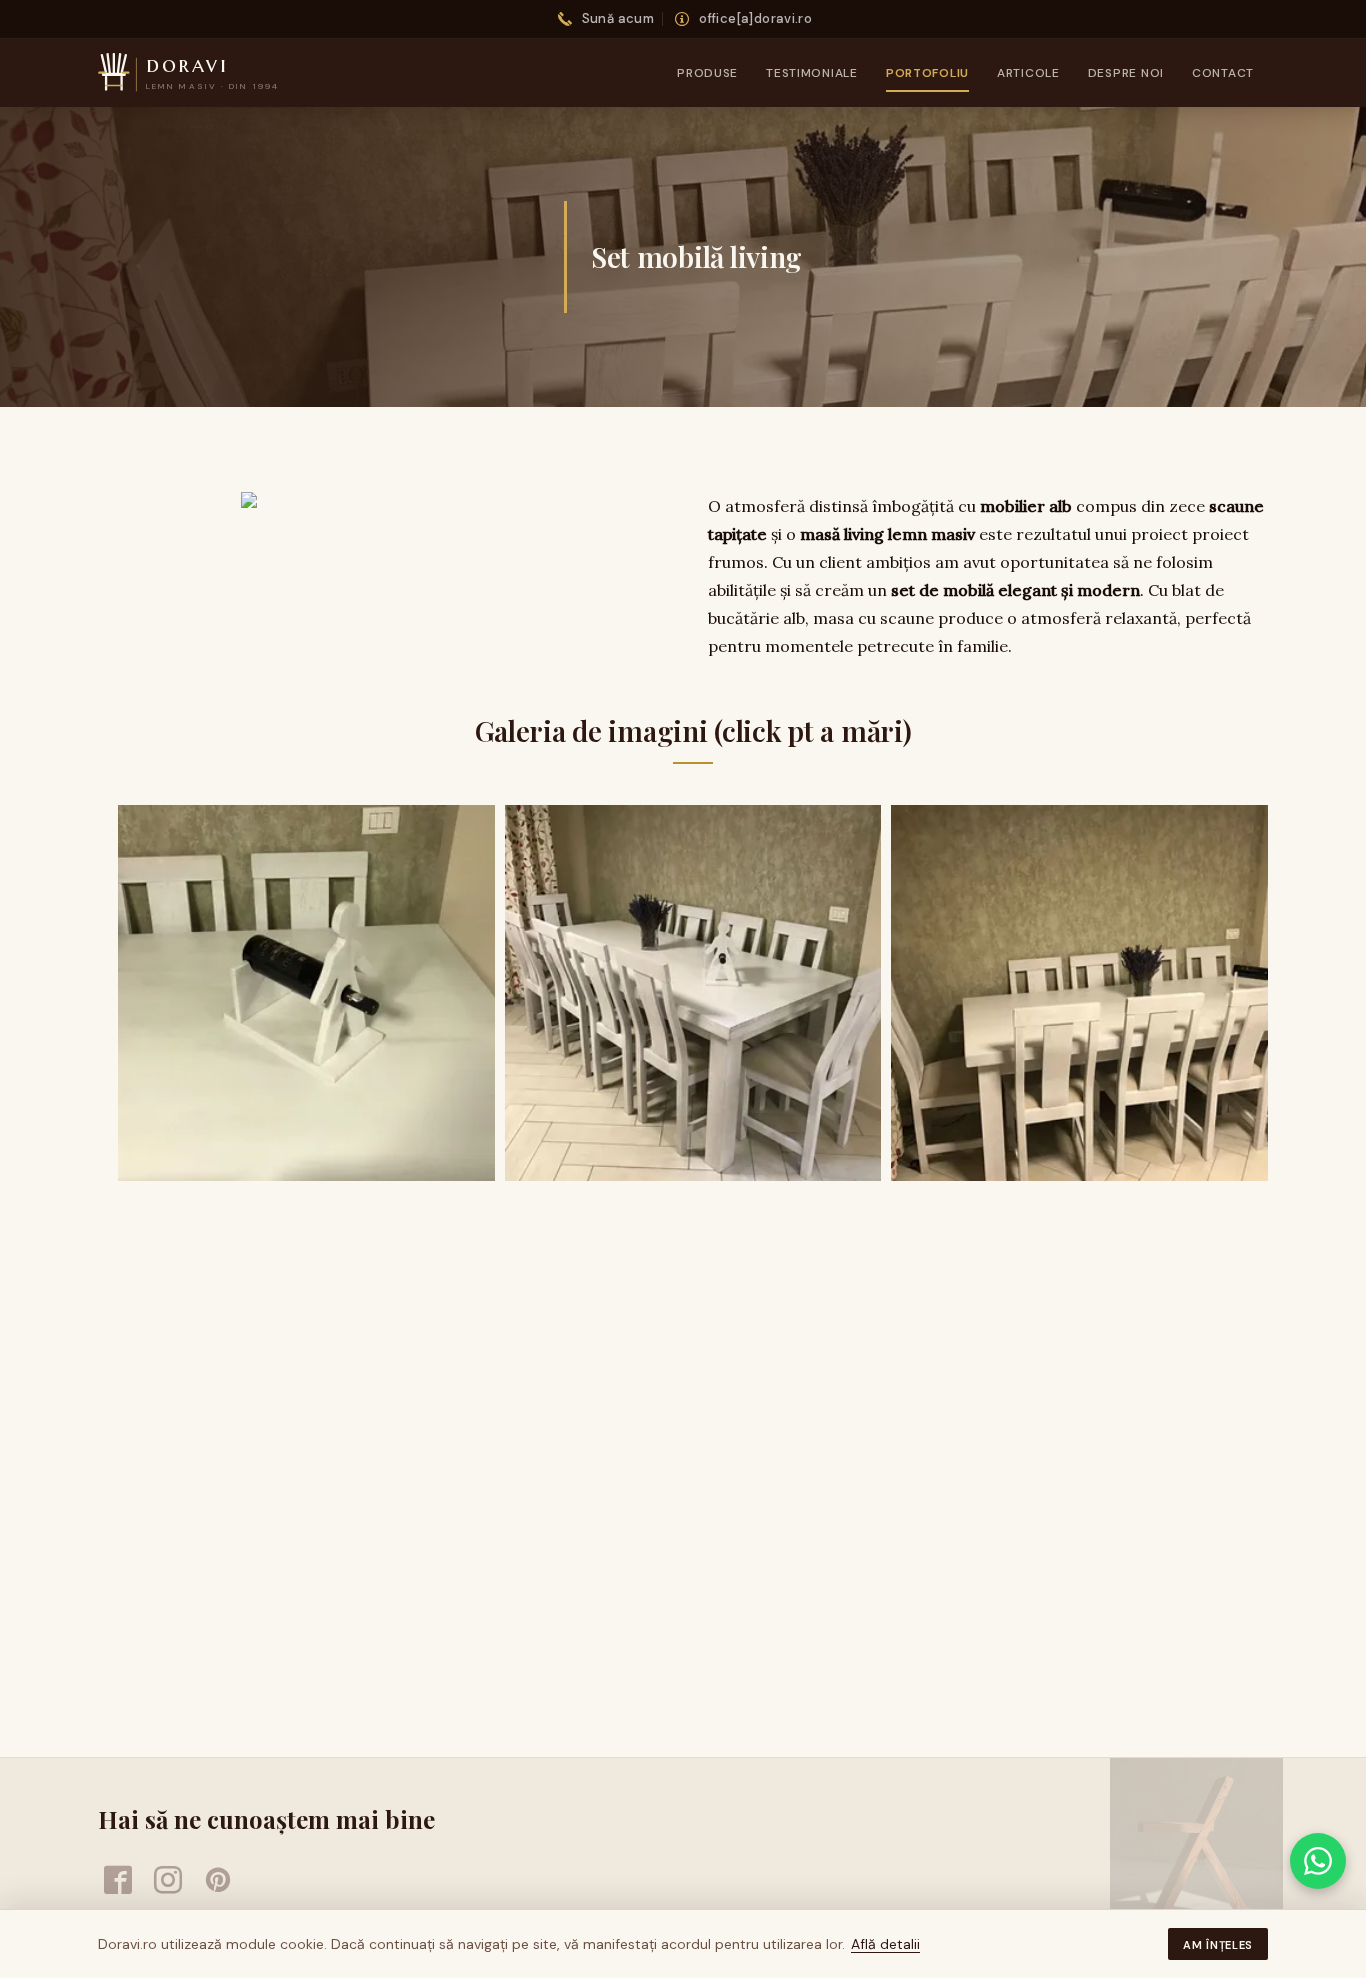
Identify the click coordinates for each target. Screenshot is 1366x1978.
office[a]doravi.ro (755, 18)
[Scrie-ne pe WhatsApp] (1318, 1861)
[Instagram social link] (168, 1880)
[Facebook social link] (118, 1880)
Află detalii (885, 1944)
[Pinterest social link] (218, 1880)
